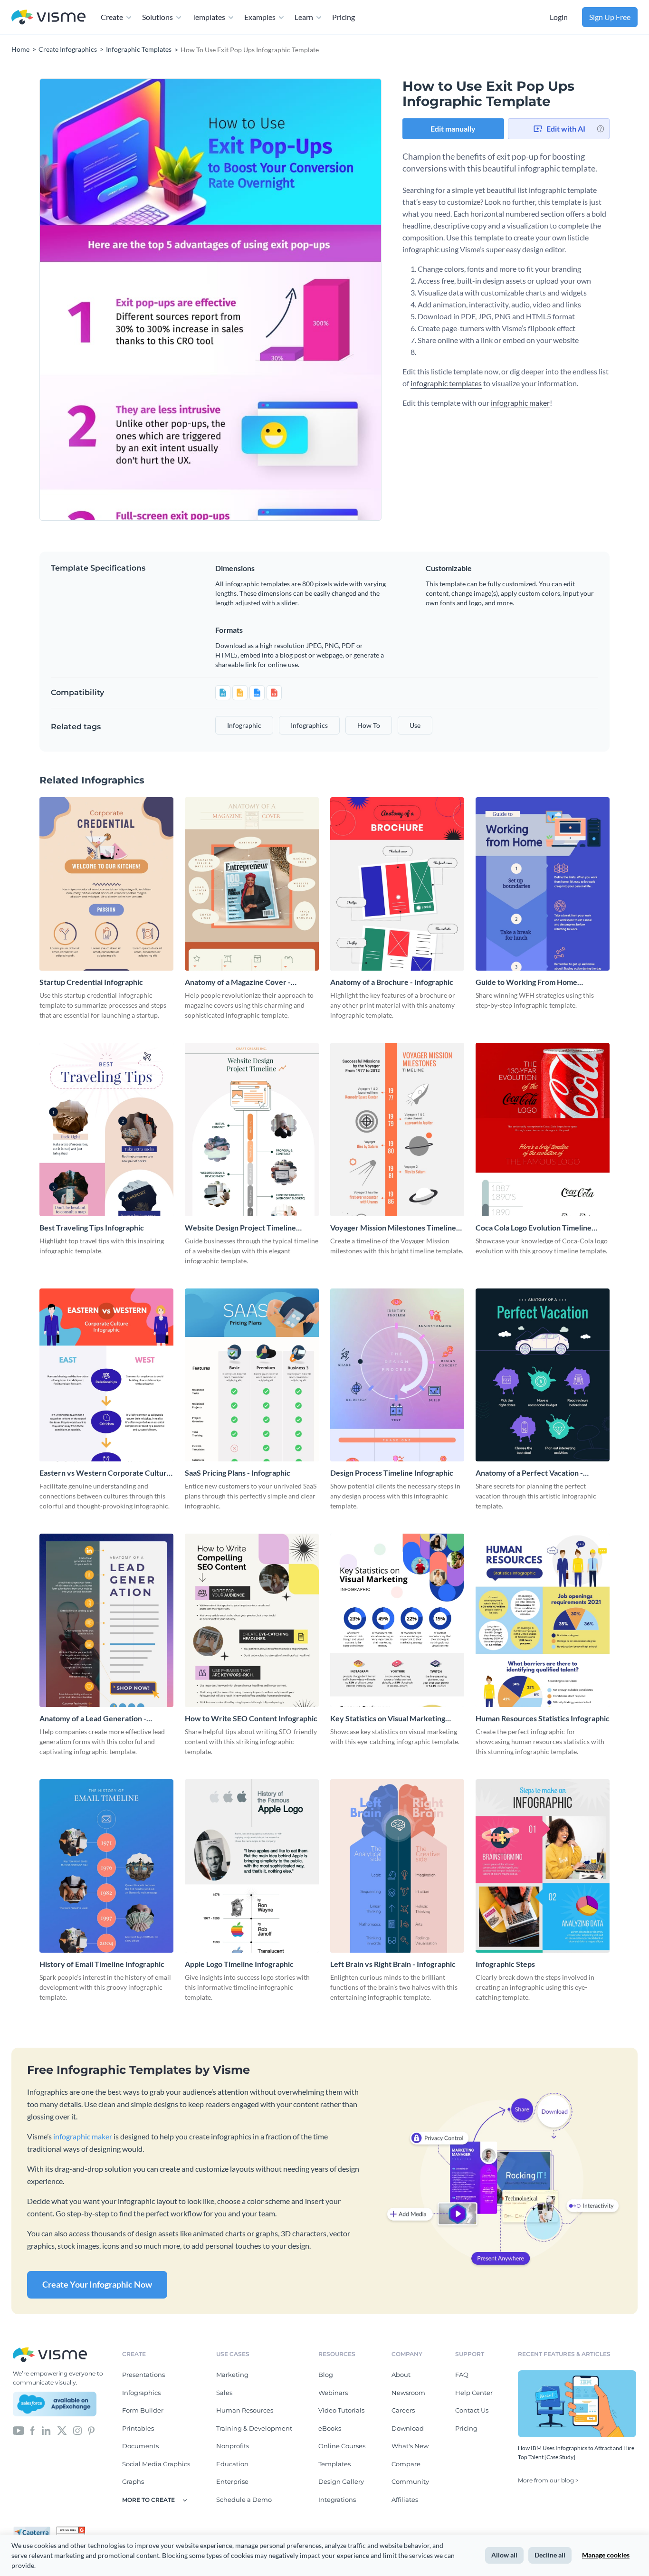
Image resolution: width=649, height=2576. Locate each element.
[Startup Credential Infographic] (106, 884)
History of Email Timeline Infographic (102, 1964)
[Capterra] (35, 2530)
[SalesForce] (55, 2404)
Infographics (141, 2393)
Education (232, 2464)
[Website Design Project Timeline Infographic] (252, 1130)
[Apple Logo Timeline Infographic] (252, 1866)
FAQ (462, 2375)
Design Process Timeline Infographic (392, 1473)
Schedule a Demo (244, 2500)
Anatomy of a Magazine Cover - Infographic (238, 982)
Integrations (337, 2500)
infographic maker (520, 403)
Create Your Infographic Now (97, 2284)
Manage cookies (606, 2555)
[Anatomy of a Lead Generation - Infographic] (106, 1620)
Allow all (504, 2555)
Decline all (550, 2555)
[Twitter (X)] (62, 2430)
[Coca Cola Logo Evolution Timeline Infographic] (543, 1130)
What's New (410, 2446)
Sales (224, 2393)
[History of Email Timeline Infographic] (106, 1866)
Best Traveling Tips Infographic (92, 1227)
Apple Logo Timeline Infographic (239, 1964)
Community (410, 2481)
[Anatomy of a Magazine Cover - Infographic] (252, 884)
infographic (244, 725)
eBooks (330, 2428)
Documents (140, 2446)
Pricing (344, 17)
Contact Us (472, 2410)
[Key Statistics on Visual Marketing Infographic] (397, 1620)
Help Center (474, 2393)
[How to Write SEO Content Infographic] (252, 1620)
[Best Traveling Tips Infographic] (106, 1130)
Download (408, 2428)
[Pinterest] (91, 2430)
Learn (304, 17)
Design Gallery (341, 2481)
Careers (403, 2410)
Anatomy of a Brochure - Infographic (392, 982)
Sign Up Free (610, 17)
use (415, 725)
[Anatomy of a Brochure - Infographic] (397, 884)
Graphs (133, 2481)
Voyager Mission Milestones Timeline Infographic (393, 1228)
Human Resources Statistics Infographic (543, 1718)
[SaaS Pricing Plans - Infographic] (252, 1375)
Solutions (157, 17)
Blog (326, 2375)
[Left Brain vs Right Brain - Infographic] (397, 1866)
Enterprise (232, 2481)
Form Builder (143, 2410)
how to (369, 725)
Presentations (143, 2375)
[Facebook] (33, 2430)
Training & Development (254, 2428)
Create (112, 17)
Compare (406, 2464)
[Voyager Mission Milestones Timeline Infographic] (397, 1130)
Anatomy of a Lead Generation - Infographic (93, 1719)
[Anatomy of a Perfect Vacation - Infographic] (543, 1375)
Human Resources (245, 2410)
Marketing (232, 2375)
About (401, 2375)
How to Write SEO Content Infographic (251, 1718)
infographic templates (446, 383)
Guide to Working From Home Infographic (526, 982)
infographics (309, 725)
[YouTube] (19, 2430)
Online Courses (342, 2446)
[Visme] (48, 17)
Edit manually (453, 129)
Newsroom (408, 2393)
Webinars (333, 2393)
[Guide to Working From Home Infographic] (543, 884)
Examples (260, 17)
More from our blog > (548, 2480)
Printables (138, 2428)
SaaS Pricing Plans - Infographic (238, 1473)
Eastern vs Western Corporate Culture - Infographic (105, 1473)
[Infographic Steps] (543, 1866)
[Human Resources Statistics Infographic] (543, 1620)
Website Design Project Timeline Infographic (240, 1228)
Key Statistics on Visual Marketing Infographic (388, 1719)
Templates (209, 17)
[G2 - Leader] (71, 2530)
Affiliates (405, 2500)
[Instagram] (77, 2430)
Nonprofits (233, 2446)
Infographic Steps (505, 1964)
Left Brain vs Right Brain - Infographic (393, 1964)
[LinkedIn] (46, 2430)
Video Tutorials (341, 2410)
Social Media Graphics (156, 2464)
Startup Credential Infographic (91, 982)
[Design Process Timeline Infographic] (397, 1375)
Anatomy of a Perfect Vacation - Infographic (529, 1473)
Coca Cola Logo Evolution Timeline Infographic (534, 1228)
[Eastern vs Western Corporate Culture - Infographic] (106, 1375)
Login (559, 17)
